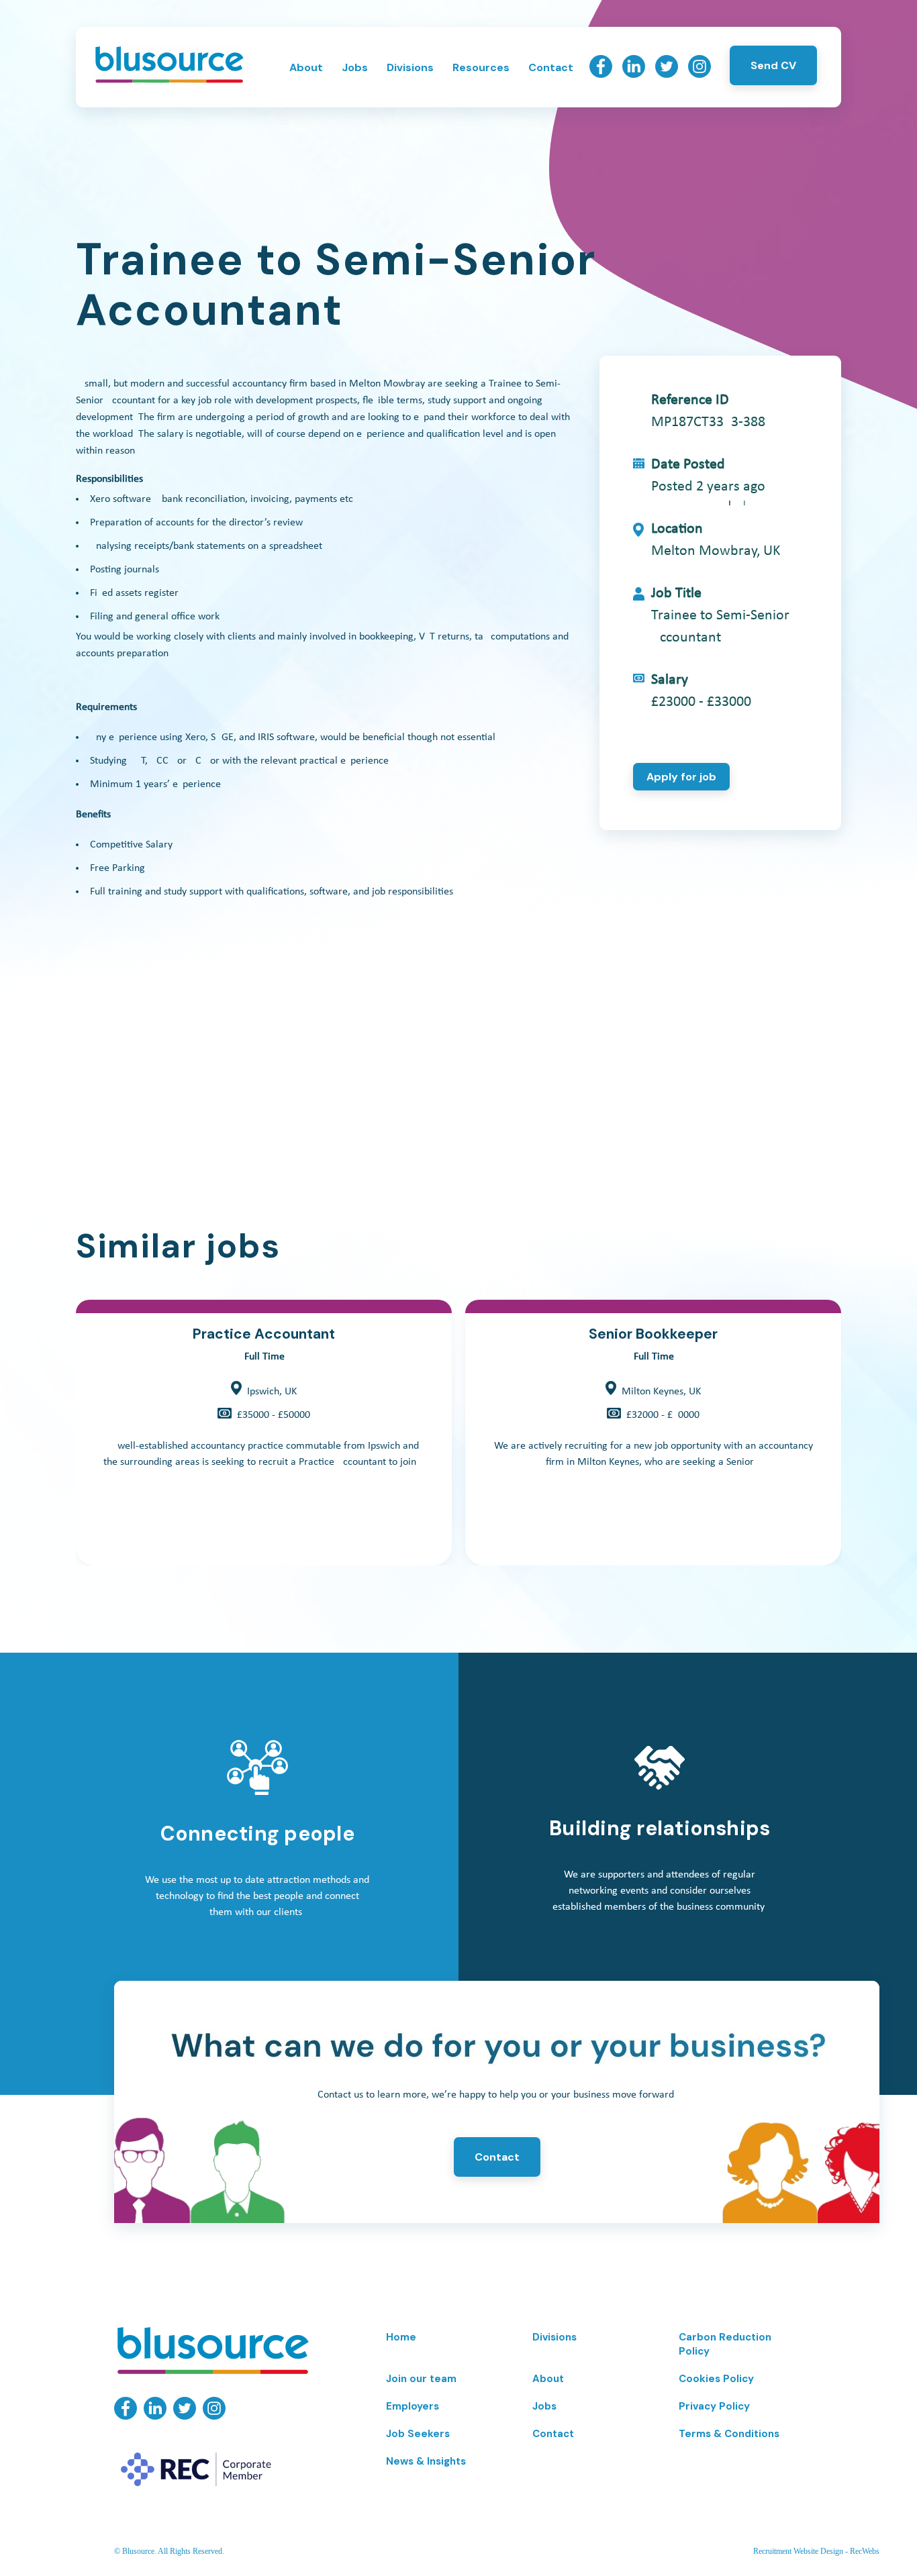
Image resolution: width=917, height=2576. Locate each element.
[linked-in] (634, 74)
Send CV (773, 65)
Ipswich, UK (272, 1392)
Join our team (421, 2379)
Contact (551, 67)
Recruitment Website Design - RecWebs (816, 2551)
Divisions (410, 67)
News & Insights (426, 2461)
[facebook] (601, 74)
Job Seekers (418, 2434)
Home (401, 2337)
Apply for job (681, 777)
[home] (169, 81)
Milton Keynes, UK (661, 1392)
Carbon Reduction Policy (725, 2344)
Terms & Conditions (729, 2434)
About (306, 67)
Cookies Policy (716, 2379)
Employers (413, 2406)
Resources (481, 67)
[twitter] (667, 74)
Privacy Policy (714, 2406)
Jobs (355, 67)
